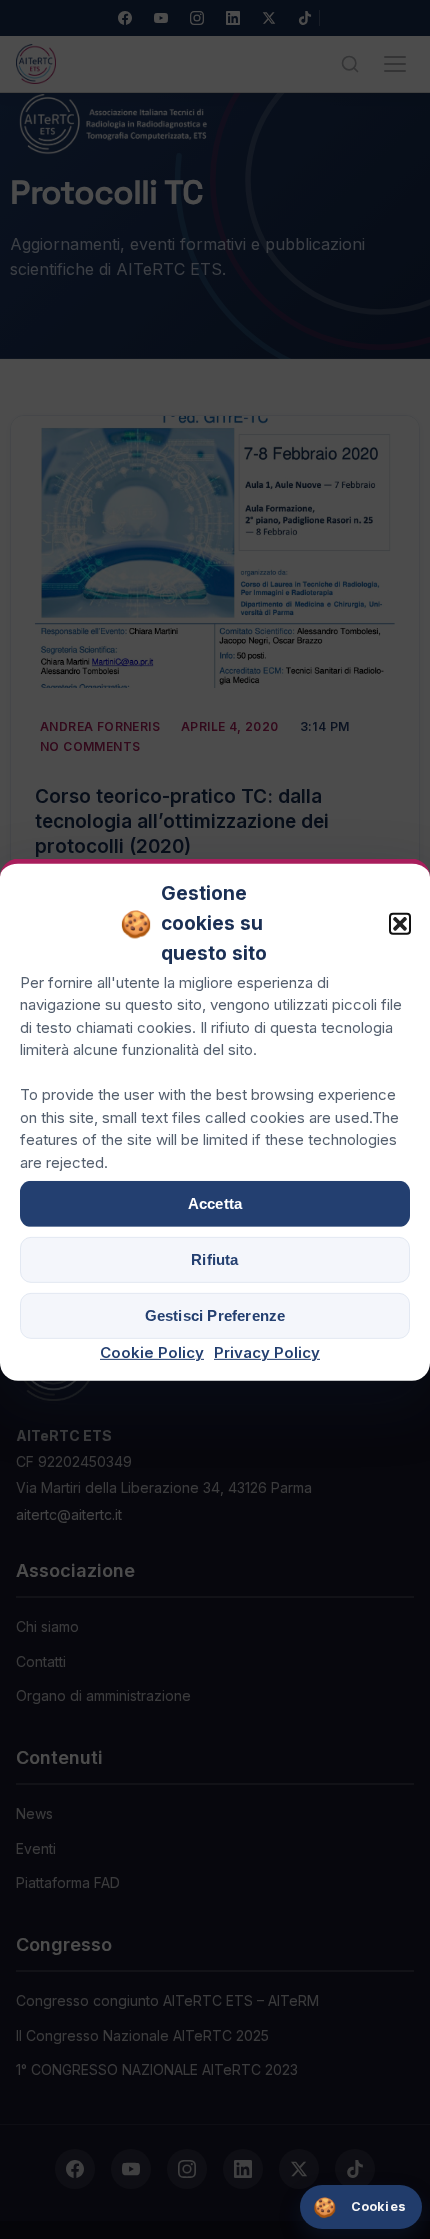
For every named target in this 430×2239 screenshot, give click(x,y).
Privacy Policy (267, 1352)
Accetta (215, 1203)
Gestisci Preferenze (215, 1315)
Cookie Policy (152, 1352)
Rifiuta (214, 1259)
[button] (400, 924)
